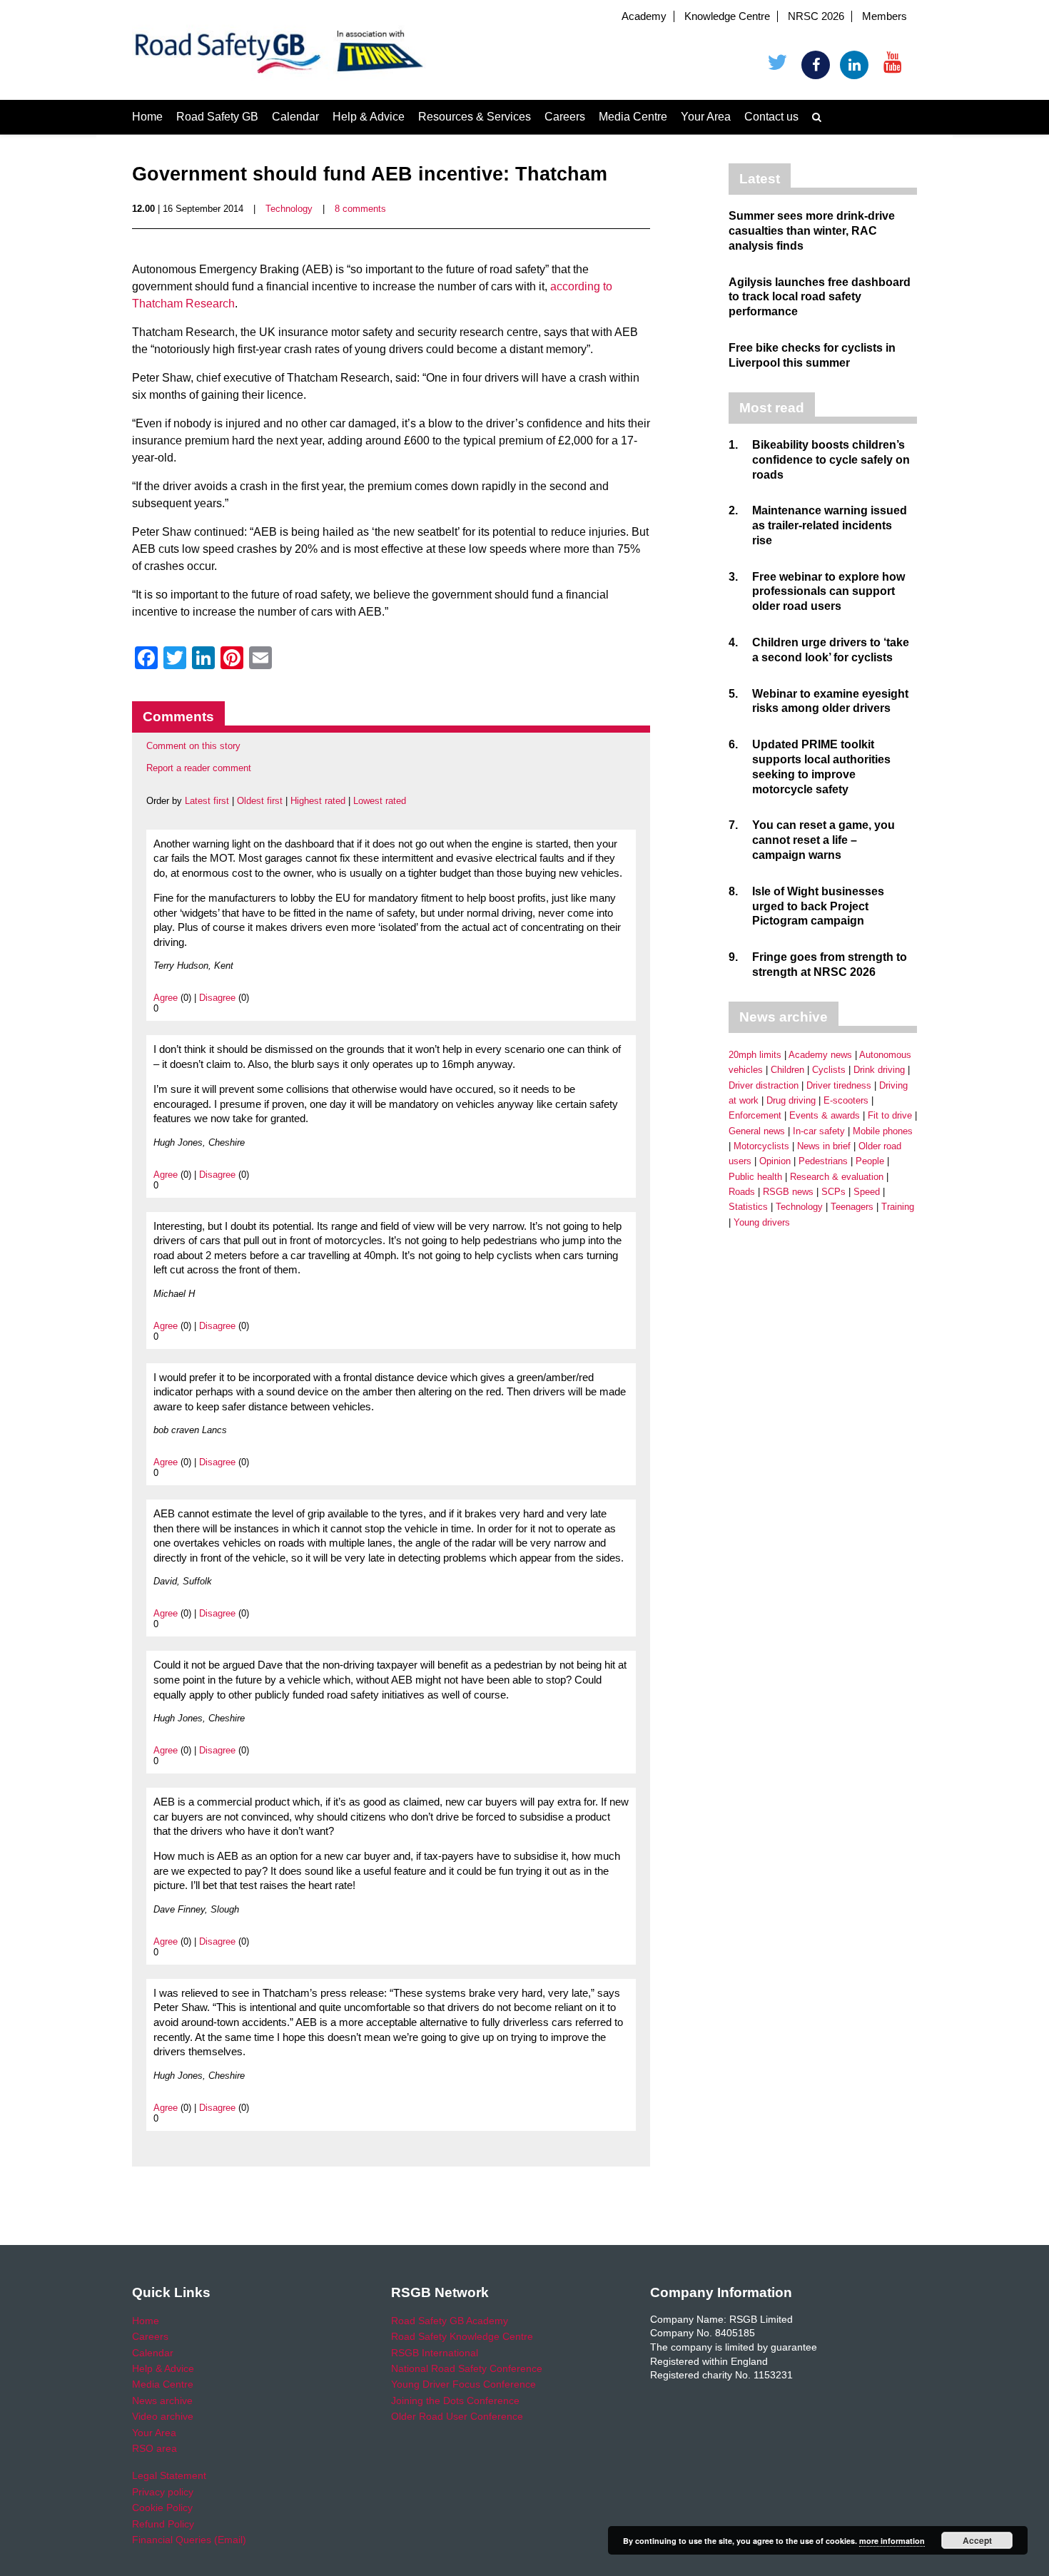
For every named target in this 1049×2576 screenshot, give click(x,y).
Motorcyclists (761, 1146)
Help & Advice (369, 117)
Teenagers (852, 1207)
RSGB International (435, 2353)
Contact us (771, 117)
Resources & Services (475, 117)
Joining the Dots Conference (455, 2401)
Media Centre (633, 117)
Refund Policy (163, 2524)
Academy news (820, 1055)
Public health (755, 1177)
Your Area (706, 117)
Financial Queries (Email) (189, 2540)
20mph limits (755, 1055)
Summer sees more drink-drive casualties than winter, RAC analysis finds (812, 231)
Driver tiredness (839, 1085)
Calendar (295, 117)
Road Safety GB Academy (450, 2321)
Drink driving (879, 1070)
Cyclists (829, 1070)
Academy (644, 16)
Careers (565, 117)
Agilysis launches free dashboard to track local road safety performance (820, 297)
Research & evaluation (837, 1177)
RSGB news (788, 1192)
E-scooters (846, 1100)
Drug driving (791, 1100)
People (870, 1161)
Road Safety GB (217, 117)
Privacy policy (163, 2492)
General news (757, 1131)
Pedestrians (823, 1161)
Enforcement (755, 1115)
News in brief (824, 1146)
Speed (867, 1192)
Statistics (748, 1207)
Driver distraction (764, 1085)
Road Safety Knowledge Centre (462, 2336)
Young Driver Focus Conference (463, 2384)
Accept (977, 2540)
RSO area (154, 2448)
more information (892, 2541)
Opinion (775, 1161)
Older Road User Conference (457, 2416)
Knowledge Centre (727, 16)
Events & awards (825, 1115)
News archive (162, 2401)
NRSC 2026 (816, 16)
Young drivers (762, 1222)
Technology (289, 209)
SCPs (833, 1192)
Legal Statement (169, 2475)
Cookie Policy (162, 2508)
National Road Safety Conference (467, 2368)
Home (147, 117)
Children (787, 1070)
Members (885, 16)
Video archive (163, 2416)
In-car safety (819, 1131)
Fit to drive (890, 1115)
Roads (742, 1192)
